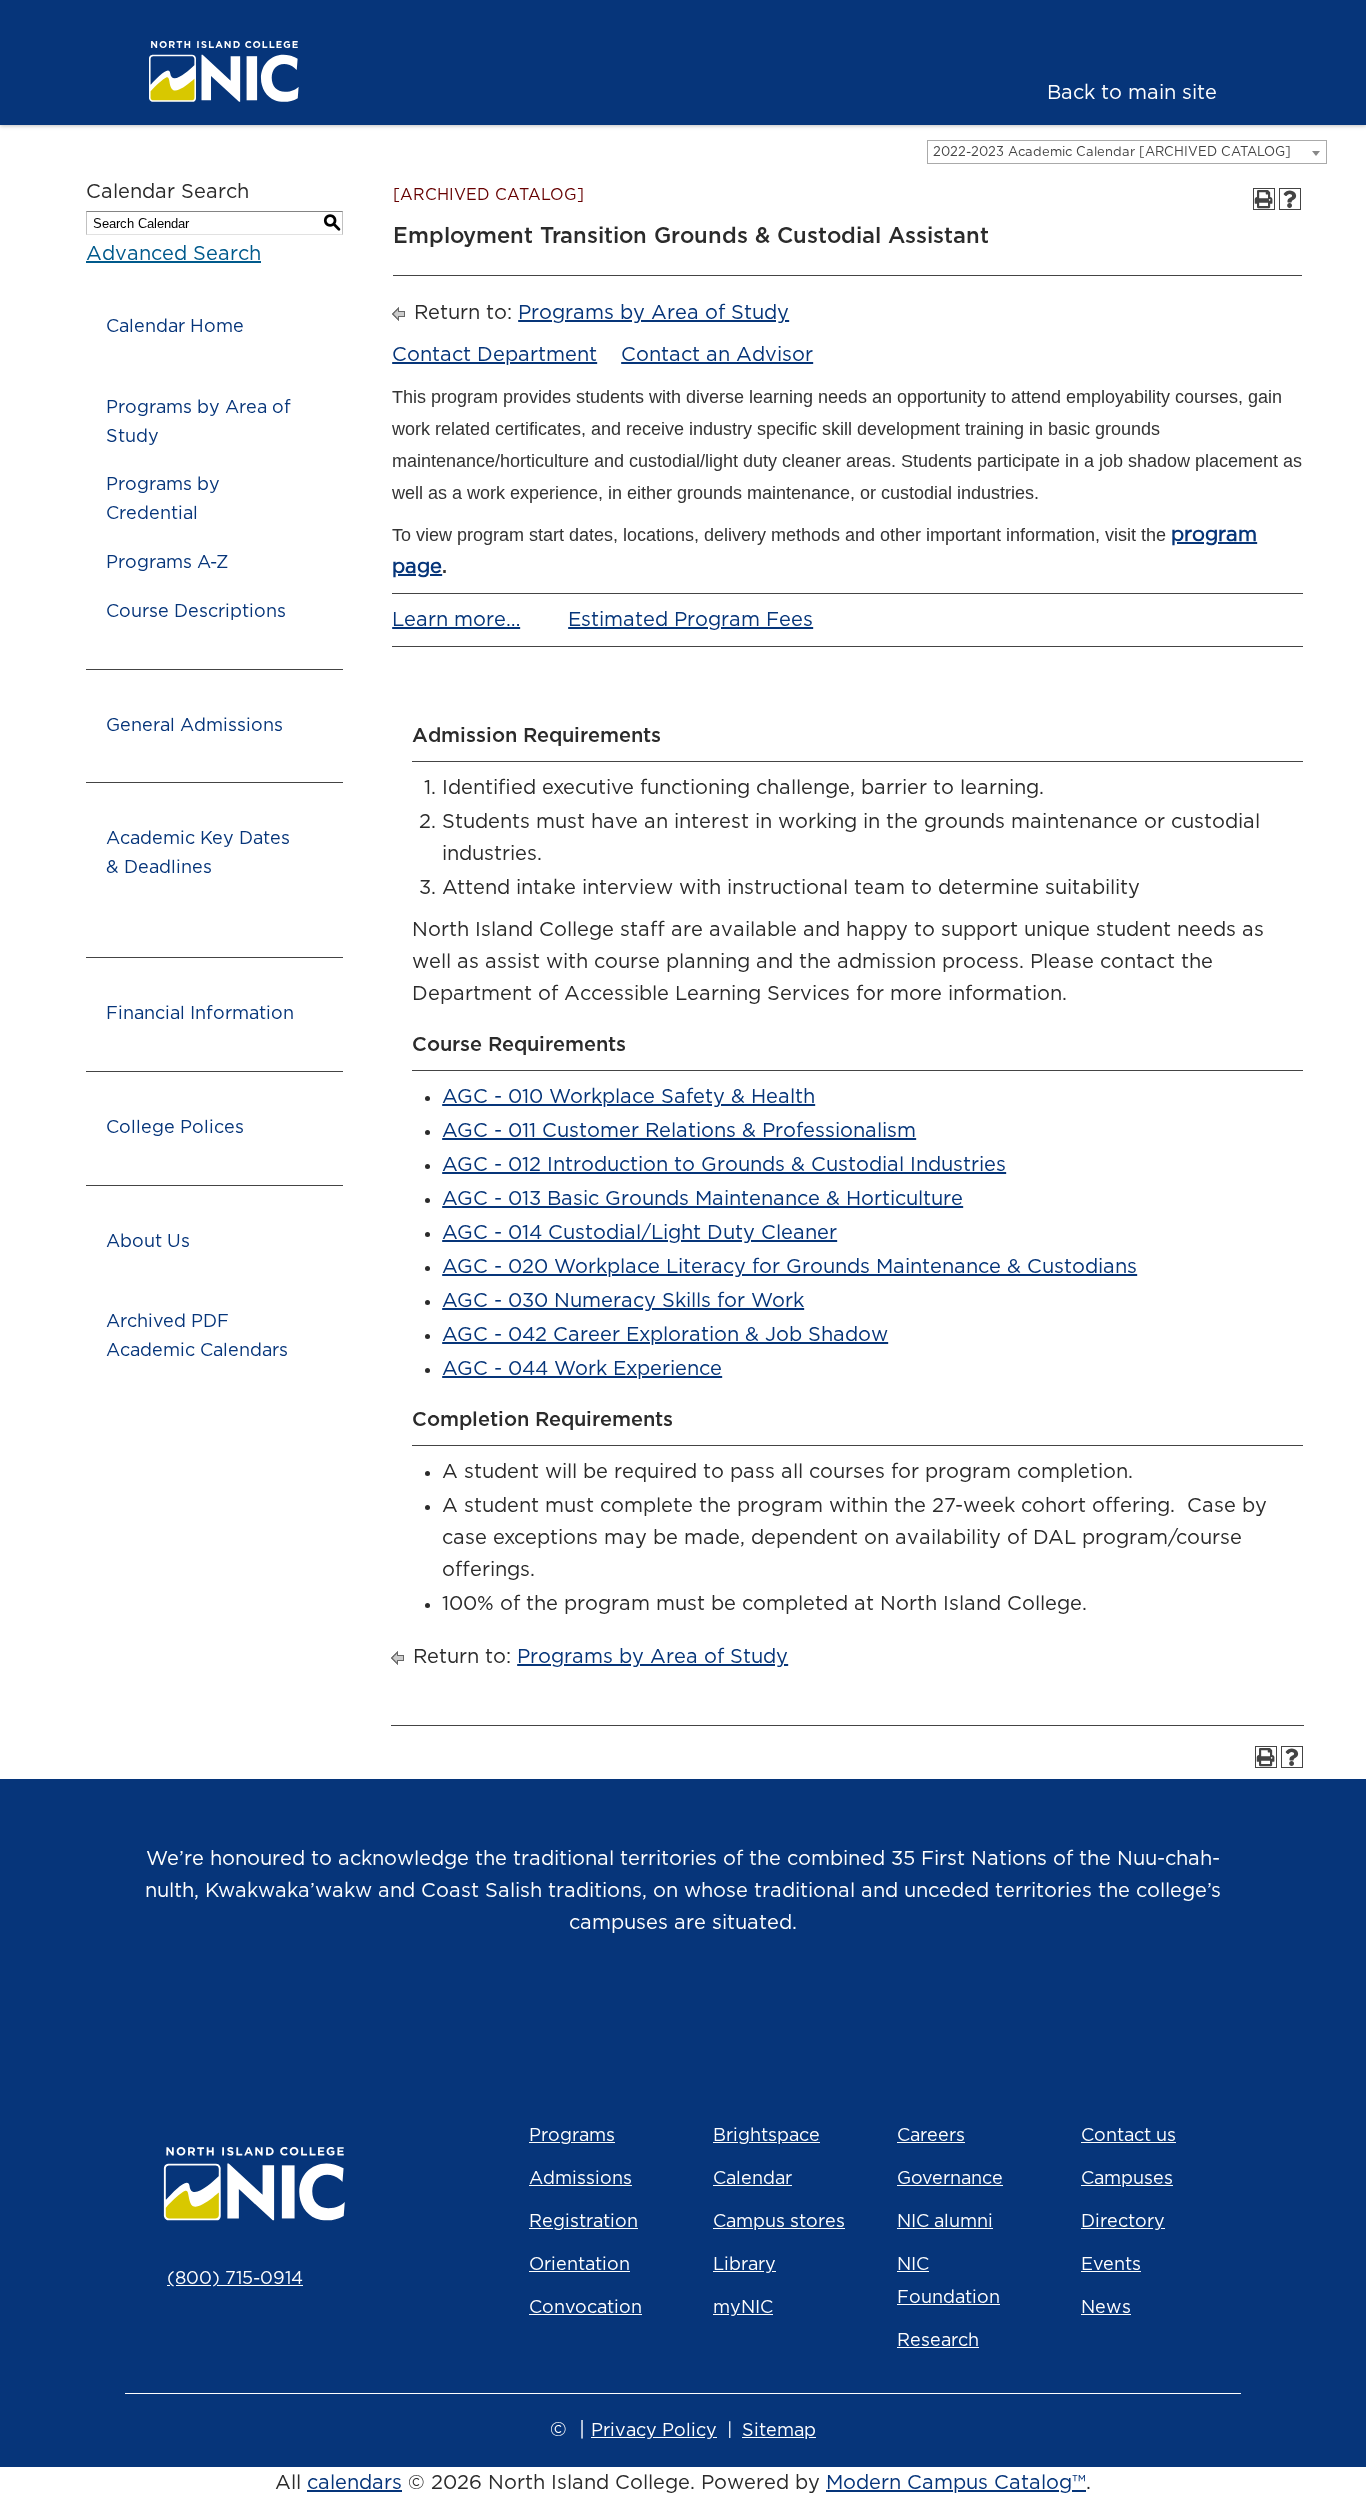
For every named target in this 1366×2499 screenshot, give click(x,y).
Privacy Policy (654, 2431)
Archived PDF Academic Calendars (197, 1336)
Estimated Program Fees (690, 620)
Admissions (580, 2179)
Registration (583, 2222)
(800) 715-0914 (235, 2279)
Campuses (1127, 2179)
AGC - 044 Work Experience (582, 1369)
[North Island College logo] (256, 71)
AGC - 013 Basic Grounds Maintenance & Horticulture (702, 1199)
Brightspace (766, 2136)
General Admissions (194, 726)
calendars (354, 2483)
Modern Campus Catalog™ (956, 2483)
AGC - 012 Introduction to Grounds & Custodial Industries (724, 1165)
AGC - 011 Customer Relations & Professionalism (679, 1131)
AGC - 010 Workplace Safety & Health (628, 1097)
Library (744, 2265)
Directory (1123, 2222)
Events (1111, 2265)
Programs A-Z (167, 563)
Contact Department (494, 355)
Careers (931, 2136)
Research (938, 2341)
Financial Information (200, 1014)
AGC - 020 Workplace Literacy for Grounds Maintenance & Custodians (789, 1267)
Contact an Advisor (717, 355)
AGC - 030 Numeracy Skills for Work (623, 1301)
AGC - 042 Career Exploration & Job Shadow (665, 1335)
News (1106, 2308)
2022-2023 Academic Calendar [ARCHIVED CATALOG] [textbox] (1112, 152)
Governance (950, 2179)
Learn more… (456, 620)
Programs (572, 2136)
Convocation (585, 2308)
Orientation (579, 2265)
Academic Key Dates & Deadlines (198, 853)
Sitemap (779, 2431)
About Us (148, 1242)
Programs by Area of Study (198, 422)
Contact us (1128, 2136)
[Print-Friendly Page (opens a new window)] (1264, 199)
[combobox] (1127, 152)
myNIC (743, 2308)
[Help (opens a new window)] (1290, 199)
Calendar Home (175, 327)
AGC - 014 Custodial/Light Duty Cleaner (639, 1233)
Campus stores (779, 2222)
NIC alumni (945, 2222)
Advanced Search (173, 254)
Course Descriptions (196, 612)
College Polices (175, 1128)
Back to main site (1132, 93)
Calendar (752, 2179)
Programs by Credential (163, 499)
